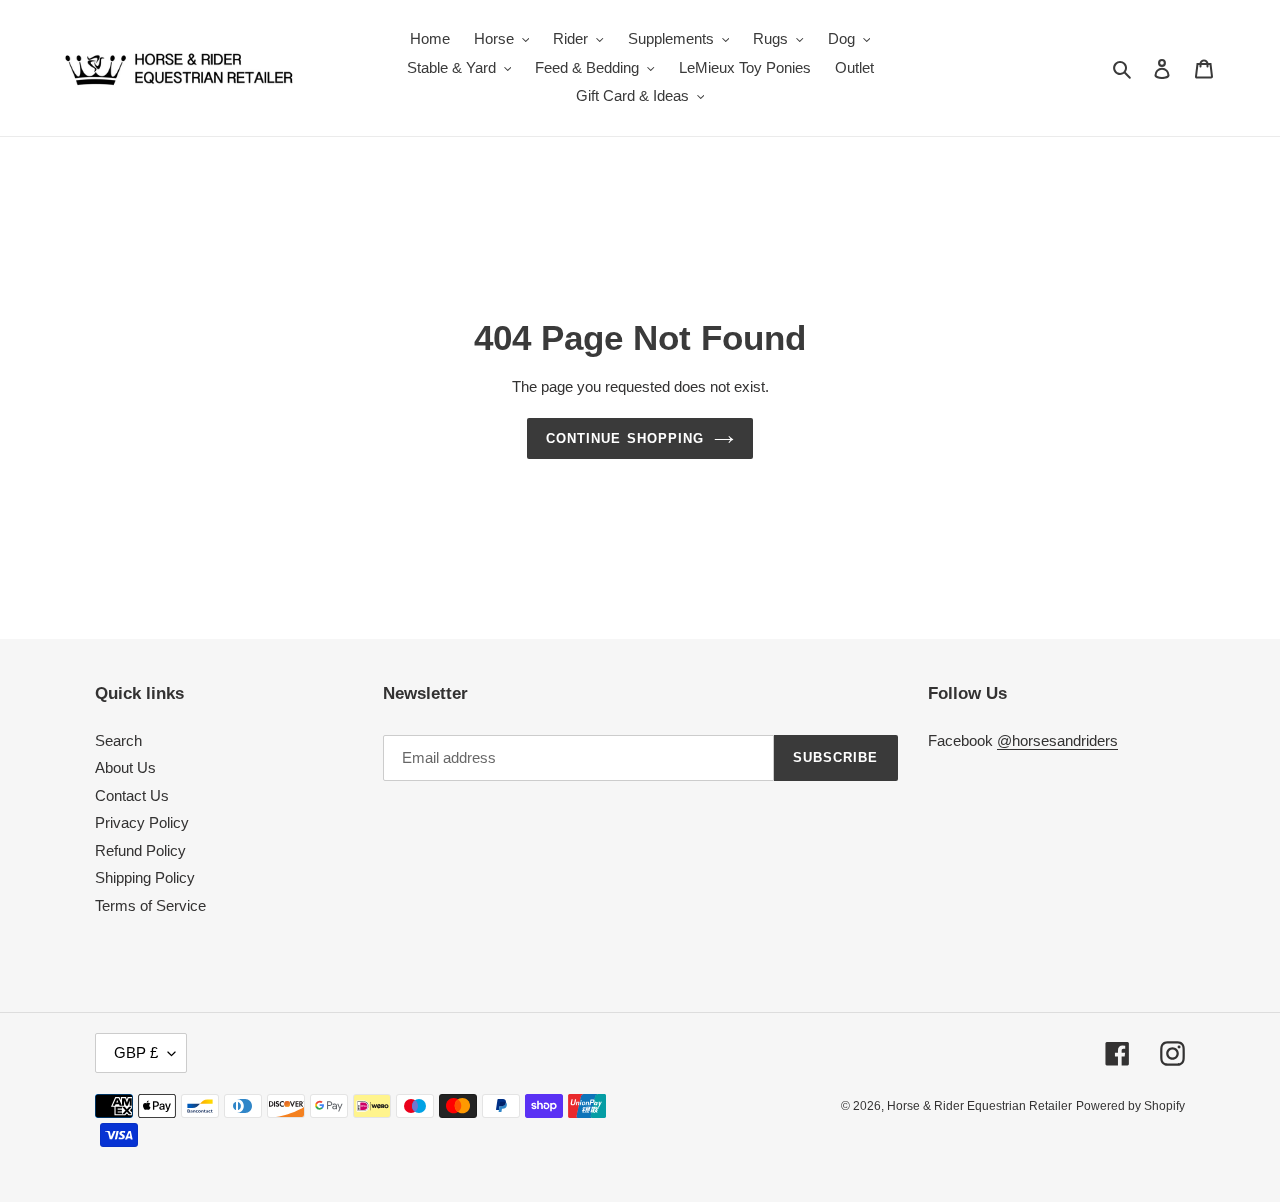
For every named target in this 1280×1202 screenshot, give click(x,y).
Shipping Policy (145, 877)
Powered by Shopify (1130, 1106)
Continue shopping (625, 438)
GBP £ (136, 1052)
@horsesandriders (1057, 740)
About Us (125, 767)
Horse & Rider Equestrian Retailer (979, 1106)
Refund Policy (140, 850)
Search (118, 740)
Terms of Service (150, 905)
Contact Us (132, 795)
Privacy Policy (142, 822)
